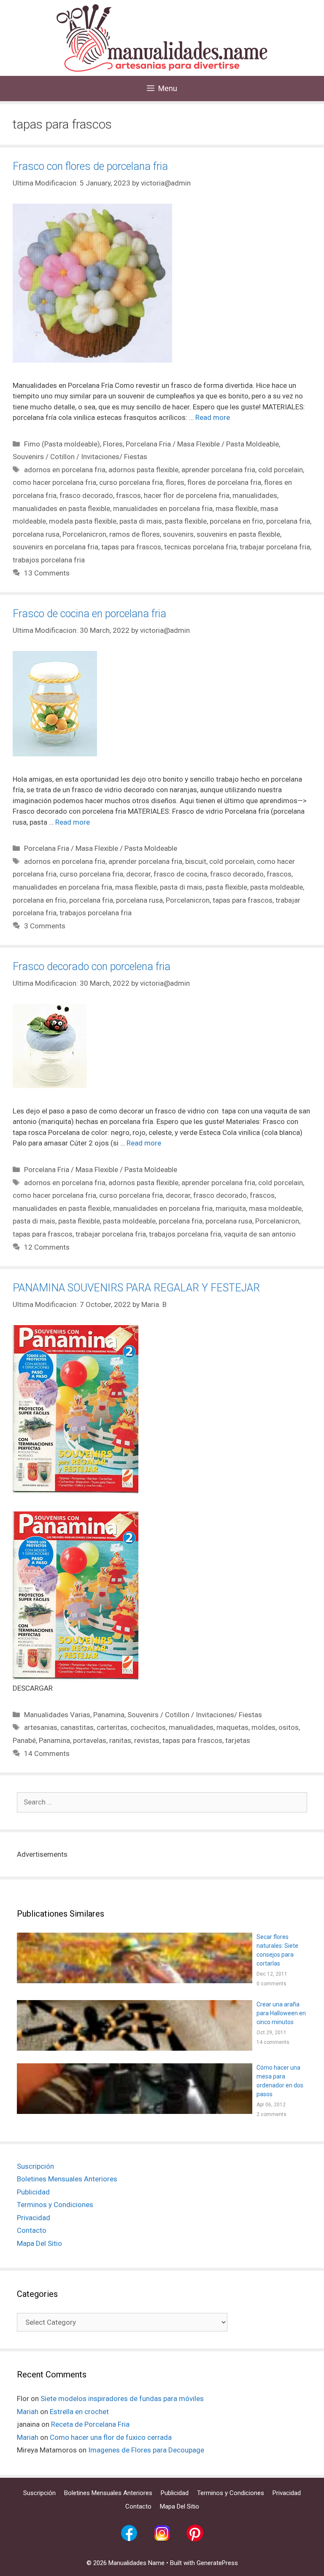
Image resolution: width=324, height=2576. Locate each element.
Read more (213, 417)
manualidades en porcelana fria (163, 508)
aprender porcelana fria (218, 470)
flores (175, 482)
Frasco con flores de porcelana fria (90, 166)
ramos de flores (135, 534)
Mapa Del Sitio (39, 2243)
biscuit (196, 861)
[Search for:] (162, 1802)
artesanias (41, 1727)
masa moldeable (275, 1208)
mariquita (231, 1208)
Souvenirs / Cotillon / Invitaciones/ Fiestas (80, 457)
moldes (263, 1727)
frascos (128, 495)
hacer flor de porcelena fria (187, 495)
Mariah (28, 2412)
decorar (138, 874)
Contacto (32, 2230)
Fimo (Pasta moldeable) (62, 444)
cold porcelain (281, 470)
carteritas (112, 1727)
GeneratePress (217, 2563)
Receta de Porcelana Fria (90, 2424)
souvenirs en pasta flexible (238, 534)
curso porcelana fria (131, 482)
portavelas (90, 1740)
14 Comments (47, 1753)
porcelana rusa (36, 534)
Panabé (24, 1740)
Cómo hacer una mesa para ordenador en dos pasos (280, 2081)
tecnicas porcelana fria (200, 547)
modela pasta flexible (83, 521)
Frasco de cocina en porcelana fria (89, 614)
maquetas (232, 1727)
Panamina (109, 1715)
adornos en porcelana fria (65, 470)
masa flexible (236, 508)
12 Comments (47, 1247)
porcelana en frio (236, 521)
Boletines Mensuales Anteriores (67, 2179)
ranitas (120, 1740)
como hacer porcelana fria (54, 482)
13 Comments (47, 573)
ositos (289, 1727)
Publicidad (33, 2192)
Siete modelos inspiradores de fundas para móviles (122, 2399)
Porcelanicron (84, 534)
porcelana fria (288, 521)
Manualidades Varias (57, 1715)
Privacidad (34, 2218)
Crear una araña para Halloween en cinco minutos (281, 2013)
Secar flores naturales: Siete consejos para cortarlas (277, 1950)
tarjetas (238, 1740)
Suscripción (35, 2166)
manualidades (255, 495)
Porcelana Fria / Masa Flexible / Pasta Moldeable (202, 444)
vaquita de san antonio (260, 1234)
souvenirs (178, 534)
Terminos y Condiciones (55, 2205)
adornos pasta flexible (143, 470)
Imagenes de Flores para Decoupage (146, 2450)
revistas (147, 1740)
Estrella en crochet (79, 2412)
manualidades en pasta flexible (61, 508)
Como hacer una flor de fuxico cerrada (111, 2437)
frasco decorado (86, 495)
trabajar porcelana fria (275, 547)
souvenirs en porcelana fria (55, 547)
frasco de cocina (180, 874)
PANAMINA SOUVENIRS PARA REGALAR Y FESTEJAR (136, 1288)
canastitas (77, 1727)
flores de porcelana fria (224, 482)
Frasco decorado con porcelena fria (92, 967)
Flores (113, 444)
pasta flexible (186, 521)
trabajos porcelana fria (49, 560)
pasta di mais (141, 521)
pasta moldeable (277, 887)
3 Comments (45, 926)
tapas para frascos (131, 547)
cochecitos (148, 1727)
